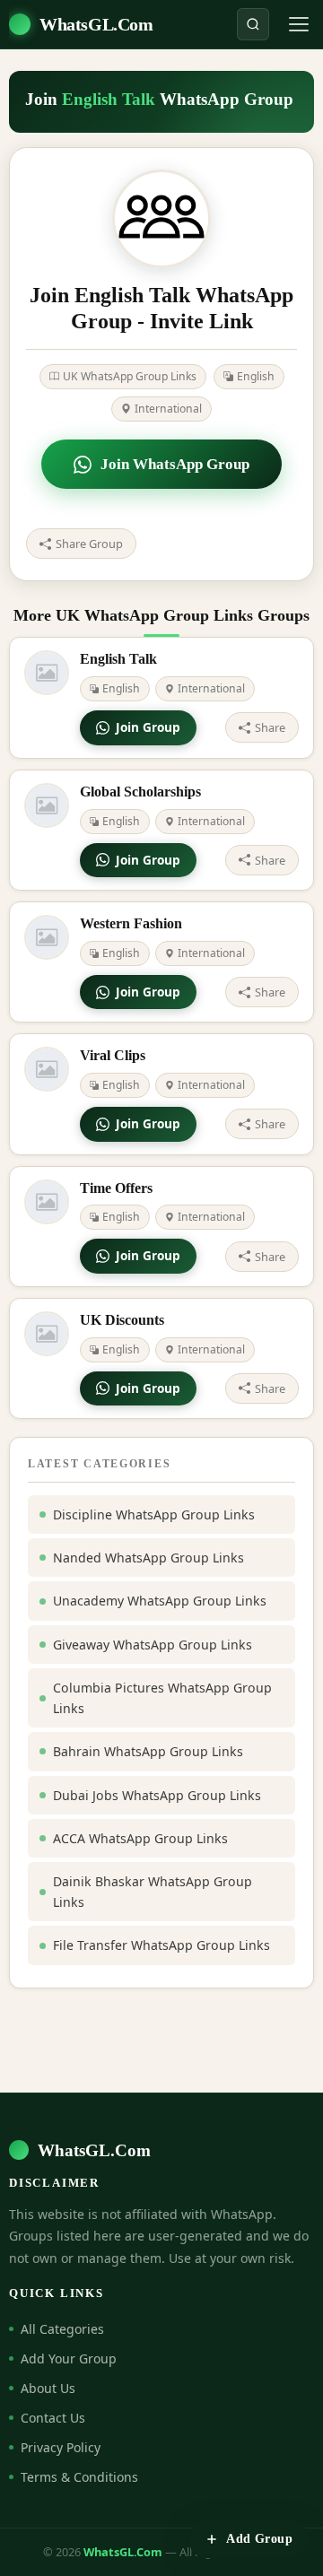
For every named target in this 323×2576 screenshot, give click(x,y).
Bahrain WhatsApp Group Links (148, 1751)
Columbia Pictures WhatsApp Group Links (162, 1698)
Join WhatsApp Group (175, 464)
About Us (48, 2388)
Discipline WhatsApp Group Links (154, 1514)
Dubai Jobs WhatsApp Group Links (157, 1795)
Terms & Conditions (79, 2477)
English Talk (118, 659)
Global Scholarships (140, 792)
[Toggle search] (253, 24)
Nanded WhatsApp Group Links (148, 1558)
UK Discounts (122, 1320)
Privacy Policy (61, 2447)
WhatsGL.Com (96, 24)
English (121, 688)
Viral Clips (113, 1055)
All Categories (62, 2329)
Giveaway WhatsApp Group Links (153, 1645)
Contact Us (53, 2418)
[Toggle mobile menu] (299, 24)
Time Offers (116, 1188)
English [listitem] (256, 376)
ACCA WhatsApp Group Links (140, 1838)
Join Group (148, 727)
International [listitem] (168, 409)
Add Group (259, 2539)
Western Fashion (131, 923)
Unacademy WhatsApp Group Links (160, 1601)
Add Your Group (69, 2358)
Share (270, 727)
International (211, 688)
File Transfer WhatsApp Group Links (161, 1945)
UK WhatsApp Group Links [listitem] (130, 376)
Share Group (89, 544)
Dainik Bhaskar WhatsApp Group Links (153, 1892)
